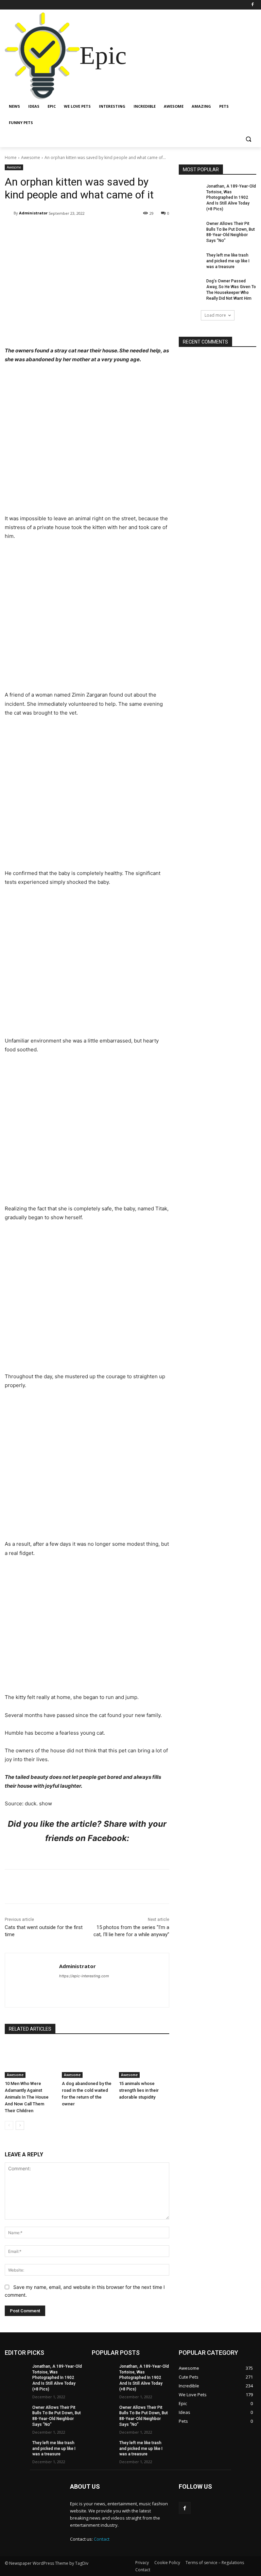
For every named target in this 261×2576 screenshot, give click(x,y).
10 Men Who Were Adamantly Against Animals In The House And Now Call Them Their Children (27, 2097)
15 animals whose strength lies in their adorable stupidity (139, 2090)
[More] (169, 231)
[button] (248, 139)
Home (11, 157)
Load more (215, 315)
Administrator (33, 213)
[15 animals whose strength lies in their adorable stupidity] (144, 2061)
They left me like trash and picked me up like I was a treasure (228, 261)
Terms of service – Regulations (215, 2563)
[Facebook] (252, 5)
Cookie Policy (167, 2563)
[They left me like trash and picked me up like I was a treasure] (190, 261)
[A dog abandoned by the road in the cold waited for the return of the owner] (87, 2061)
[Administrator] (9, 213)
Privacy (142, 2563)
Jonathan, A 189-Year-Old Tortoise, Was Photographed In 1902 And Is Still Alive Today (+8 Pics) (231, 198)
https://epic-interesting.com (84, 1976)
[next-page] (20, 2125)
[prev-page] (9, 2125)
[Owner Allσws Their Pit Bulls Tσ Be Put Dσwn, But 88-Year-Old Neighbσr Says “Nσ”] (190, 229)
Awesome (31, 157)
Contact (102, 2539)
